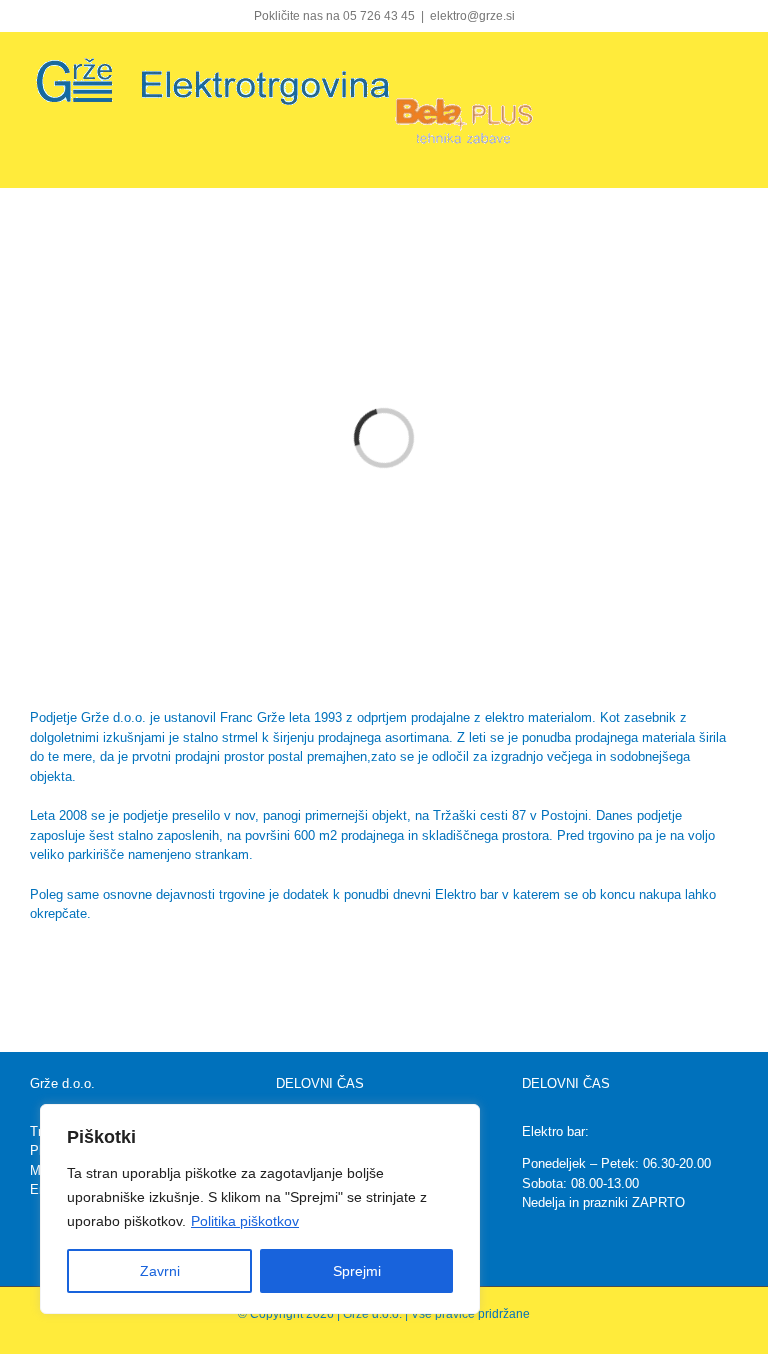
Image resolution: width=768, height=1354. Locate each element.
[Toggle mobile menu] (730, 64)
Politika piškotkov (245, 1221)
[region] (260, 1209)
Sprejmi (357, 1271)
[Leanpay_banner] (384, 950)
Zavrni (160, 1271)
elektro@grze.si (472, 16)
